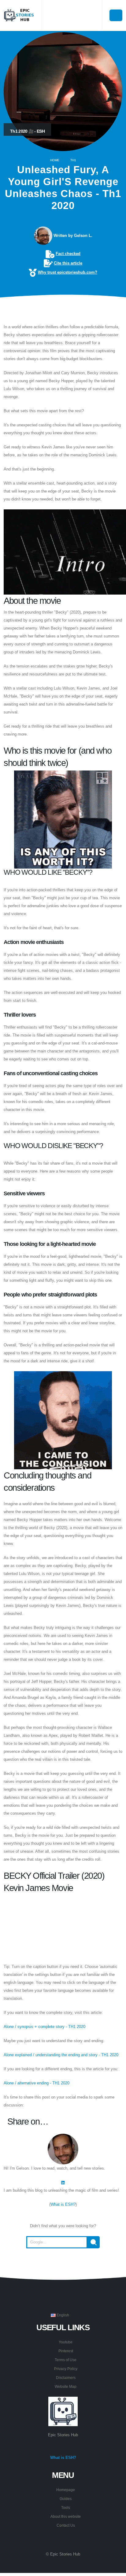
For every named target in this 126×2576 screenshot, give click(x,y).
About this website (66, 2516)
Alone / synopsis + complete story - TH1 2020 (44, 2027)
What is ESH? (63, 2204)
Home (55, 160)
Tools (66, 2508)
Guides (66, 2499)
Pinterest (66, 2351)
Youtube (66, 2342)
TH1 (73, 160)
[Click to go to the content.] (63, 310)
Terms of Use (66, 2360)
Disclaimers (66, 2378)
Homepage (66, 2490)
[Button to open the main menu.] (116, 15)
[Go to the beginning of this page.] (63, 2263)
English (62, 2315)
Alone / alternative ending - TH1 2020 (37, 2083)
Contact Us (66, 2525)
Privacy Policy (66, 2369)
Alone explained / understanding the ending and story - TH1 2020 (61, 2055)
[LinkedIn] (63, 2182)
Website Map (66, 2386)
